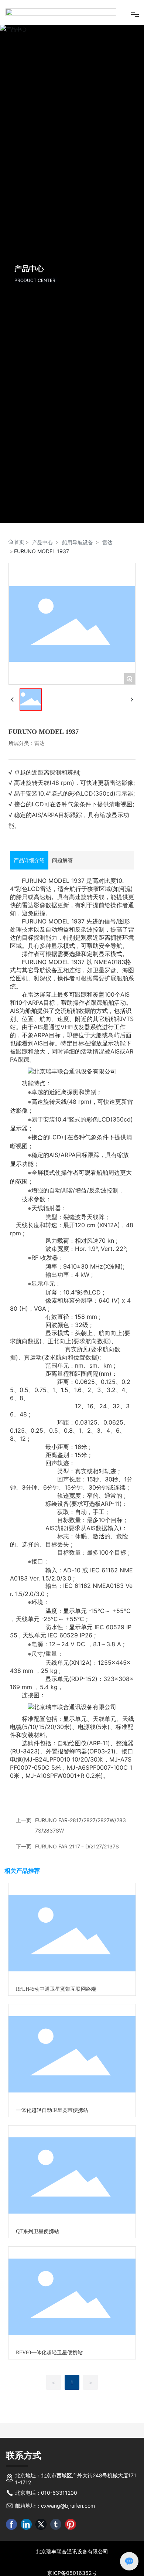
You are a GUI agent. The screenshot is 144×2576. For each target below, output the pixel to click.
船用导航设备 (78, 572)
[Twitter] (41, 2555)
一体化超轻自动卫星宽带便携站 (52, 2141)
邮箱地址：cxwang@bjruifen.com (55, 2536)
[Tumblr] (56, 2555)
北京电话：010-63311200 (46, 2523)
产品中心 (42, 572)
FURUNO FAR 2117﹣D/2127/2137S (77, 1877)
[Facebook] (11, 2555)
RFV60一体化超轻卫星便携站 (49, 2383)
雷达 (107, 572)
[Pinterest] (71, 2555)
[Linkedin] (26, 2555)
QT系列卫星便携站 (37, 2262)
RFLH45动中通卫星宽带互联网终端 (56, 2019)
